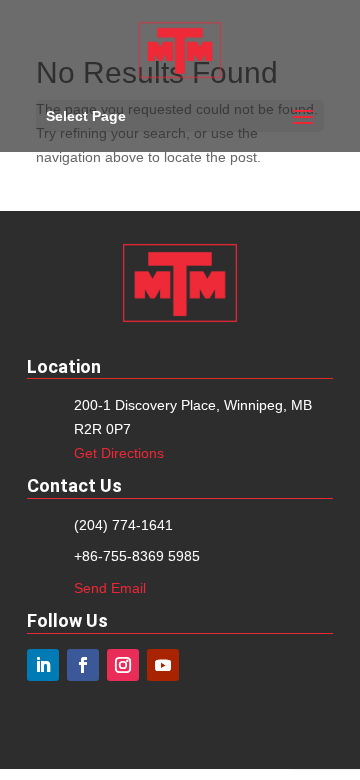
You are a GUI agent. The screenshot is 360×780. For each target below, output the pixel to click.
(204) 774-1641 (123, 525)
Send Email (110, 588)
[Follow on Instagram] (123, 665)
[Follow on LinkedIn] (43, 665)
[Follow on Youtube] (163, 665)
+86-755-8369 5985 (137, 556)
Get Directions (119, 453)
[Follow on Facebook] (83, 665)
